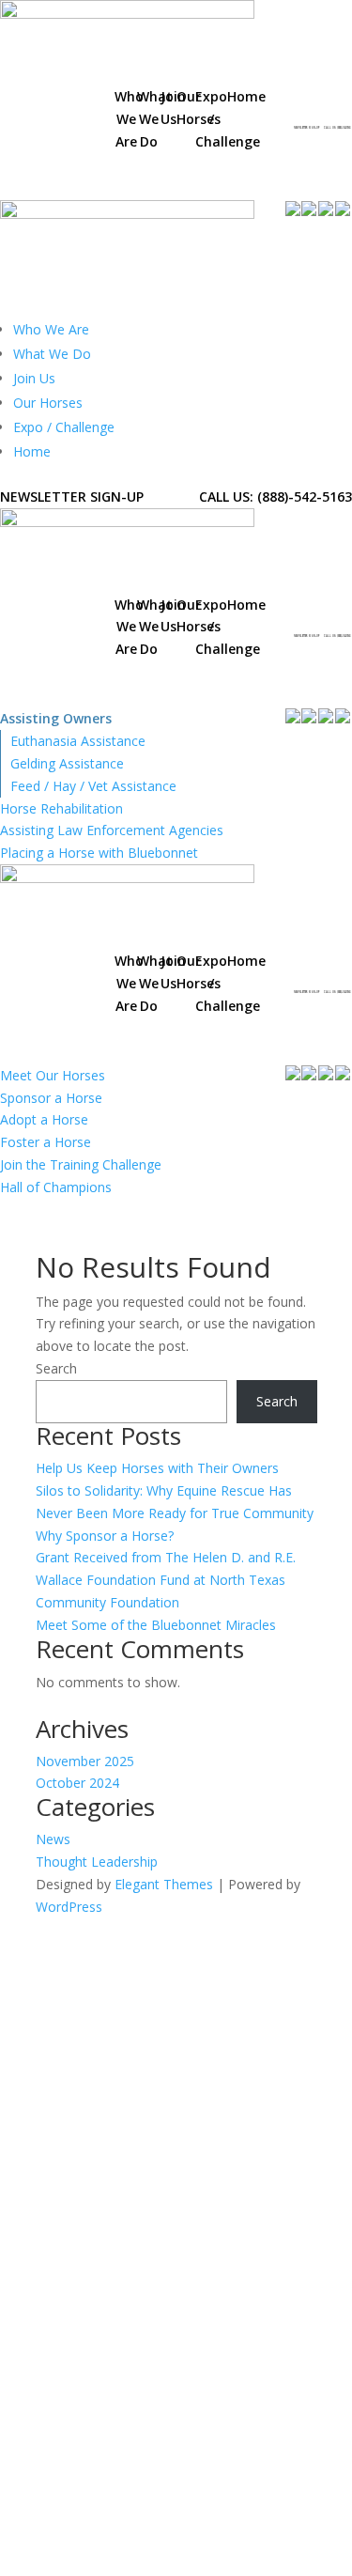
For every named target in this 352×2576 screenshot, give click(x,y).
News (53, 1839)
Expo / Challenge (64, 427)
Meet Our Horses (53, 1075)
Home (32, 451)
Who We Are (51, 329)
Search (56, 1368)
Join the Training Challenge (81, 1164)
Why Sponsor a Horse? (105, 1536)
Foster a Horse (46, 1142)
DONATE (286, 155)
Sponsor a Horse (51, 1098)
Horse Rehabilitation (61, 808)
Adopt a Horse (44, 1119)
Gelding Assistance (67, 763)
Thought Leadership (97, 1862)
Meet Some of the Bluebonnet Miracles (156, 1625)
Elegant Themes (164, 1884)
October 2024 (77, 1783)
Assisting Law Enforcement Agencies (112, 830)
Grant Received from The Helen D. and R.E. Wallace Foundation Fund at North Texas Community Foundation (166, 1580)
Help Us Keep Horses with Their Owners (157, 1468)
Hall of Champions (56, 1187)
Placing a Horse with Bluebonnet (99, 853)
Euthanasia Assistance (78, 741)
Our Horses (48, 403)
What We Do (52, 354)
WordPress (69, 1907)
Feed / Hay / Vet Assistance (93, 786)
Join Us (34, 378)
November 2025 (85, 1761)
